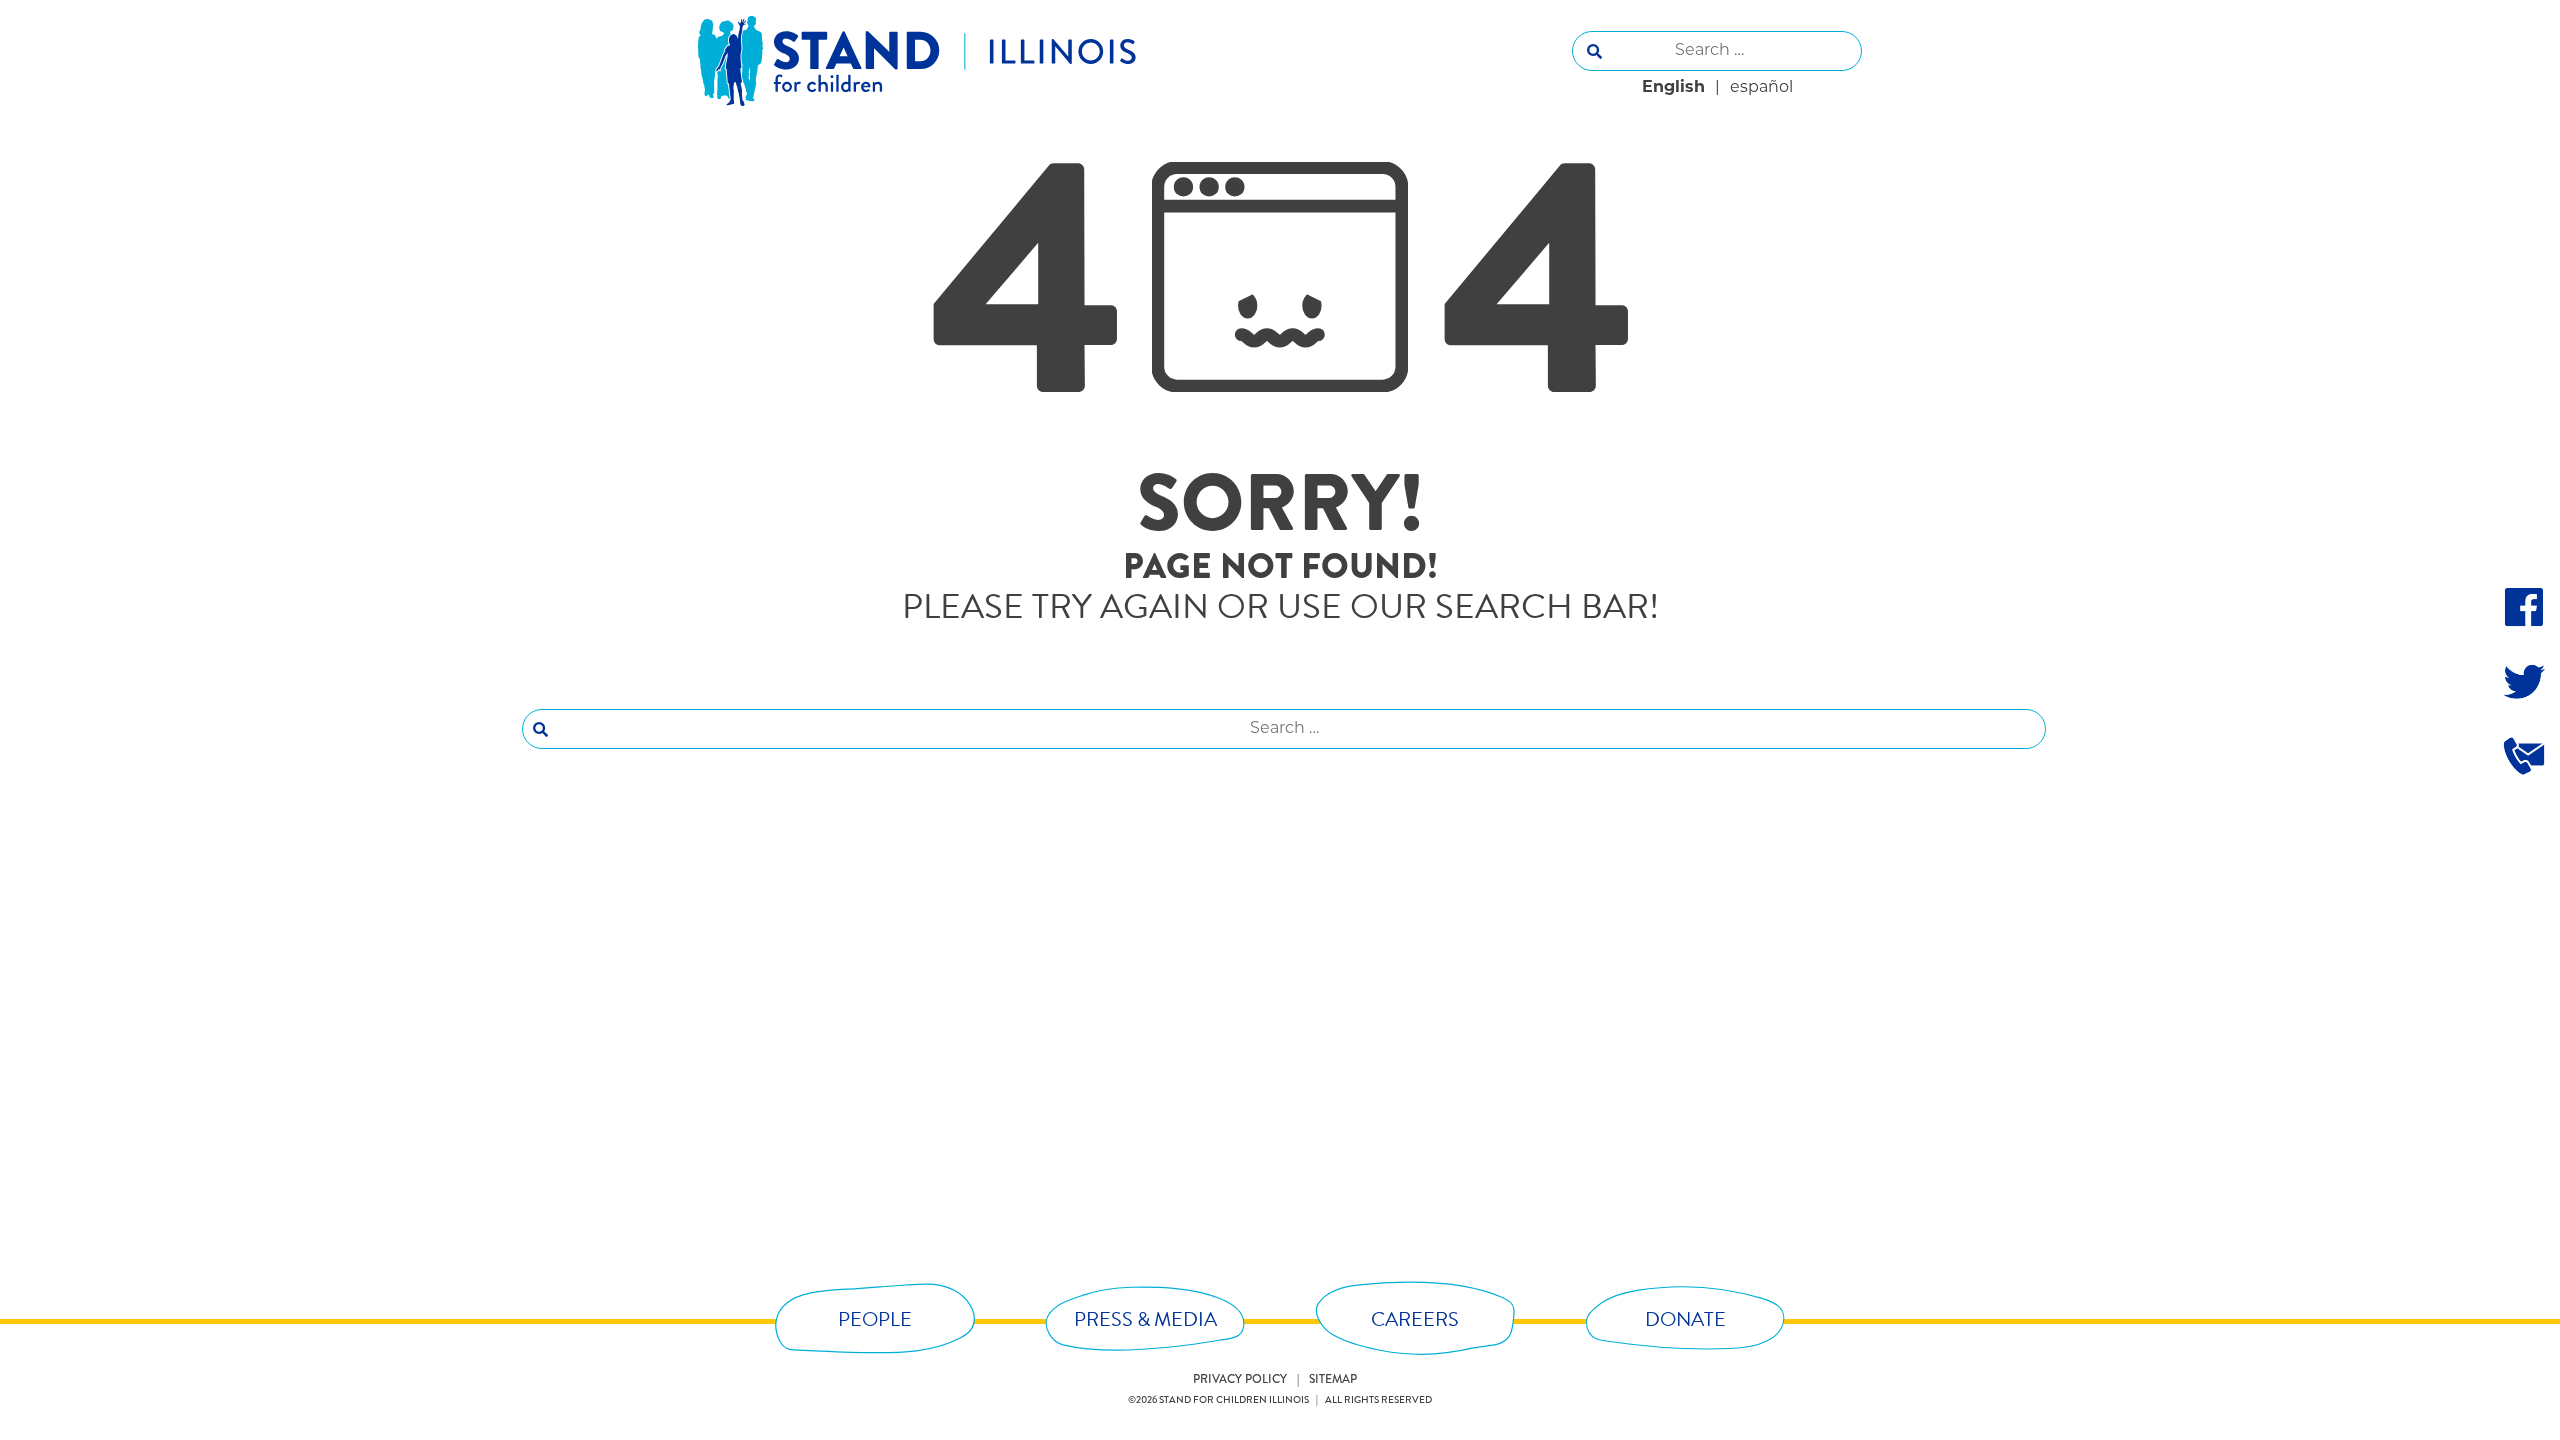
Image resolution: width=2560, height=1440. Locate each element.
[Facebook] (2524, 607)
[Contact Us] (2524, 755)
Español (1761, 88)
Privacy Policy (1240, 1379)
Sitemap (1333, 1379)
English (1673, 88)
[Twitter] (2524, 681)
